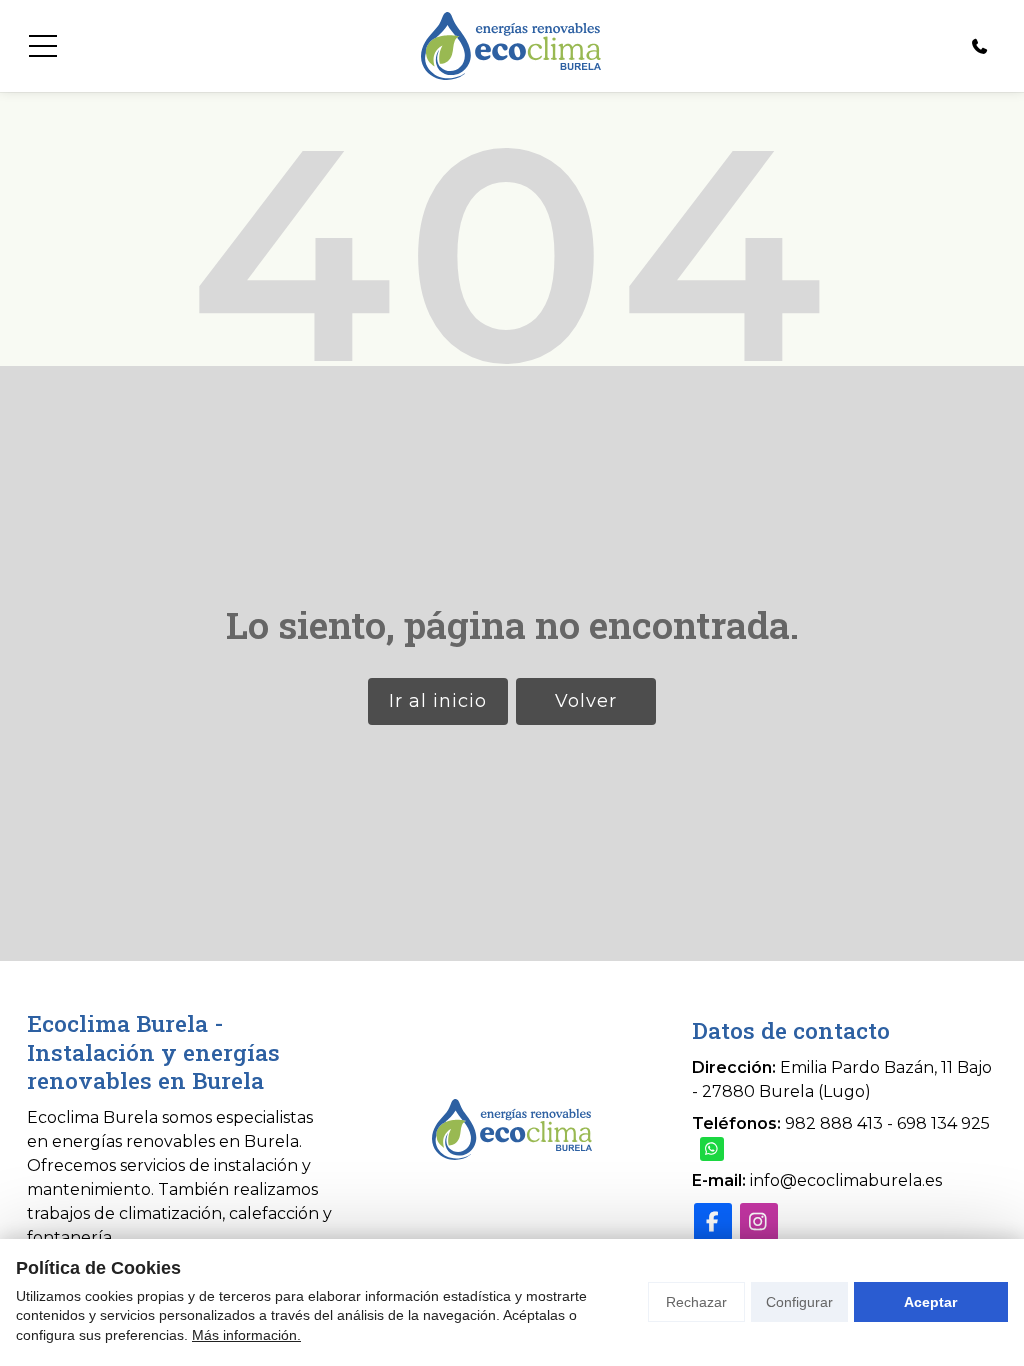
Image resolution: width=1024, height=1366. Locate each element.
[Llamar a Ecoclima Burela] (979, 46)
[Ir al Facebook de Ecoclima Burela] (713, 1222)
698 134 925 (943, 1123)
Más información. (246, 1335)
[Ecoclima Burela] (511, 46)
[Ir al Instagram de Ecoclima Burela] (759, 1222)
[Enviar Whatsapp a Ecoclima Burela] (712, 1149)
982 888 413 (834, 1123)
